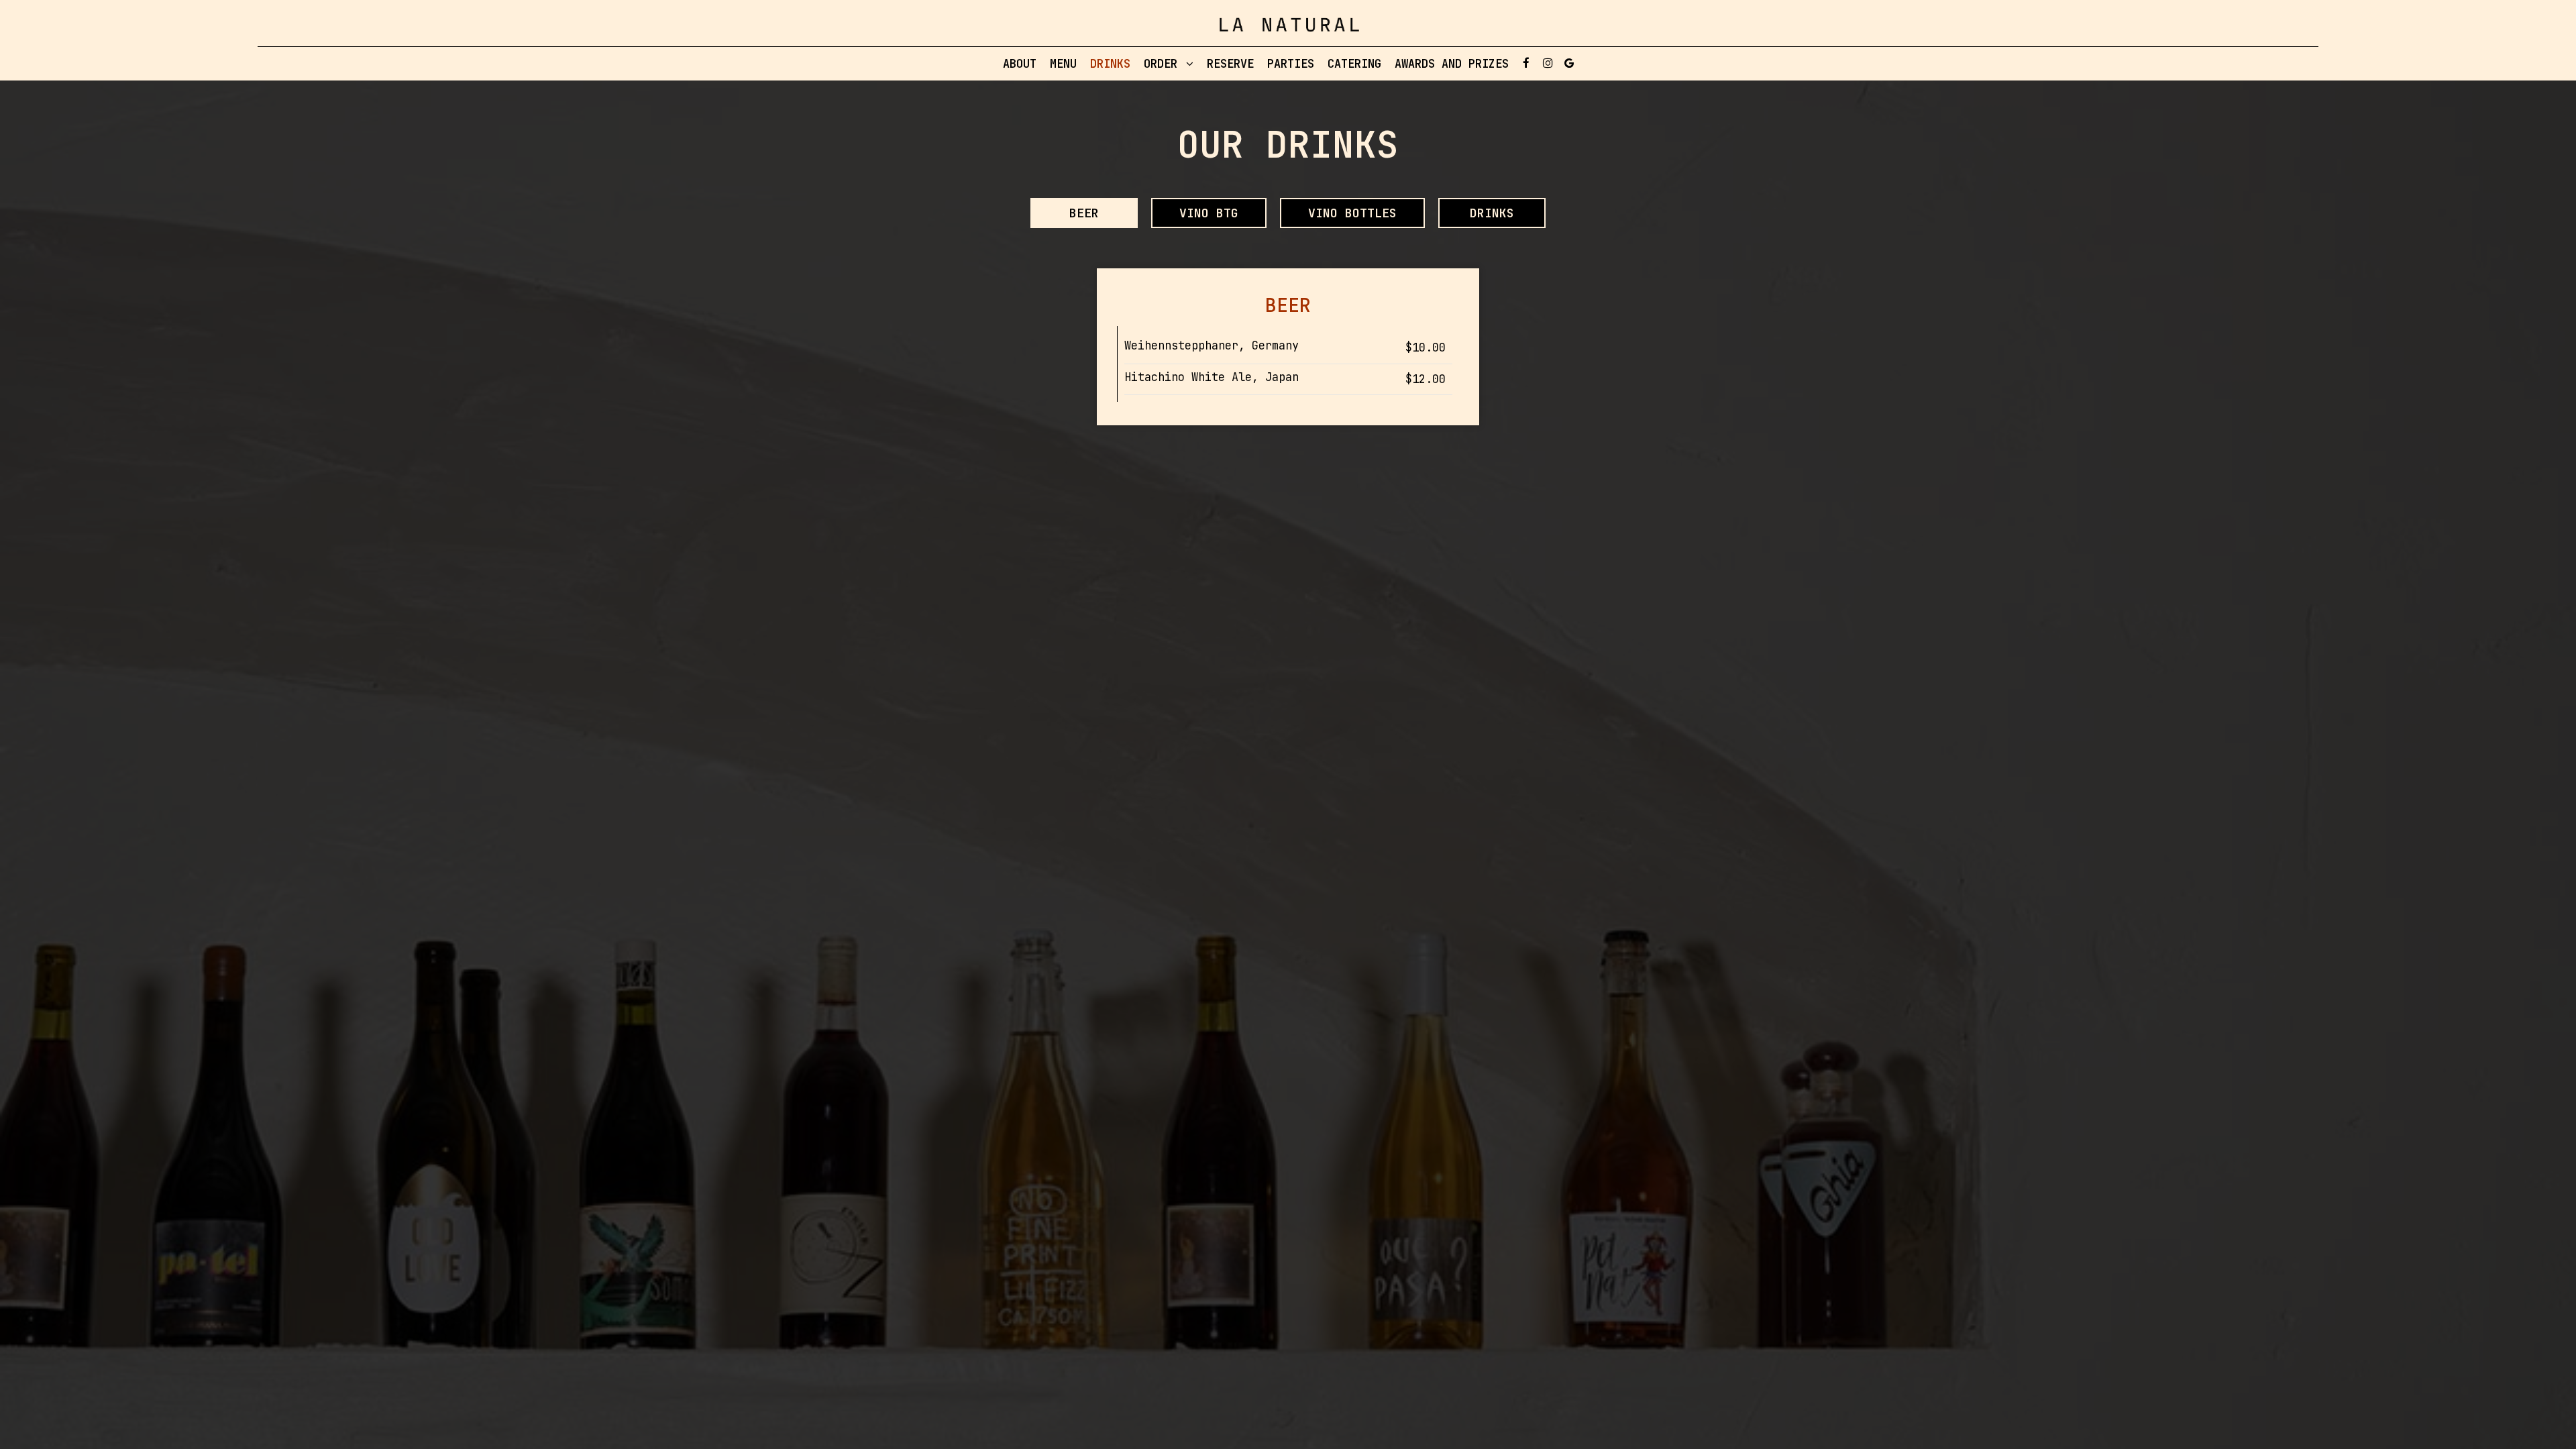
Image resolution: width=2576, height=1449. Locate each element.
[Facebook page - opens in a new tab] (1526, 63)
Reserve (1230, 64)
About (1020, 64)
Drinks (1110, 64)
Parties (1291, 64)
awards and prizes (1452, 64)
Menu (1063, 64)
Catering (1354, 64)
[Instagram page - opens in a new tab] (1548, 63)
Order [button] (1164, 64)
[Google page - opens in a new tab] (1569, 63)
